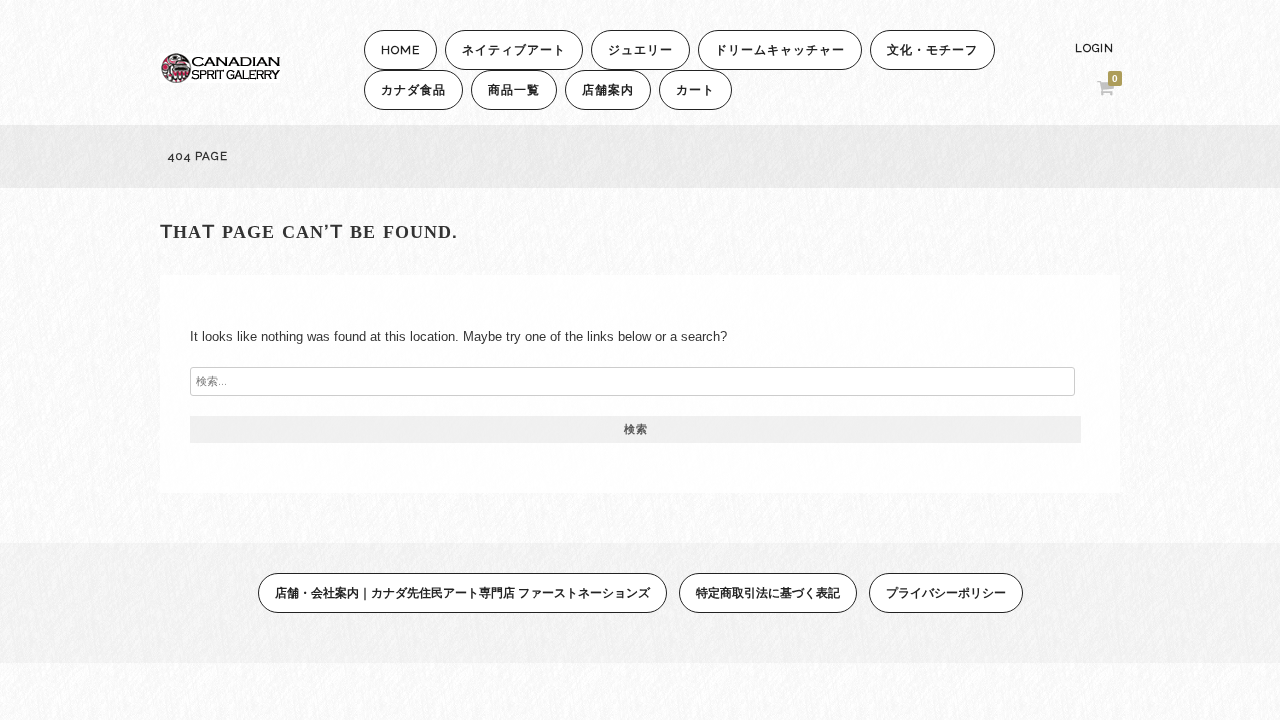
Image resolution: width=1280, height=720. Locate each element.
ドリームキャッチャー (780, 50)
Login (1094, 48)
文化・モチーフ (932, 50)
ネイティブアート (514, 50)
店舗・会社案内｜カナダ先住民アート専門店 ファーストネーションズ (462, 592)
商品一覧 (514, 90)
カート (695, 90)
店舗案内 (608, 90)
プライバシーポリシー (946, 592)
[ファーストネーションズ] (220, 77)
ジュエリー (640, 50)
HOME (400, 50)
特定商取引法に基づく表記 (768, 592)
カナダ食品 (413, 90)
